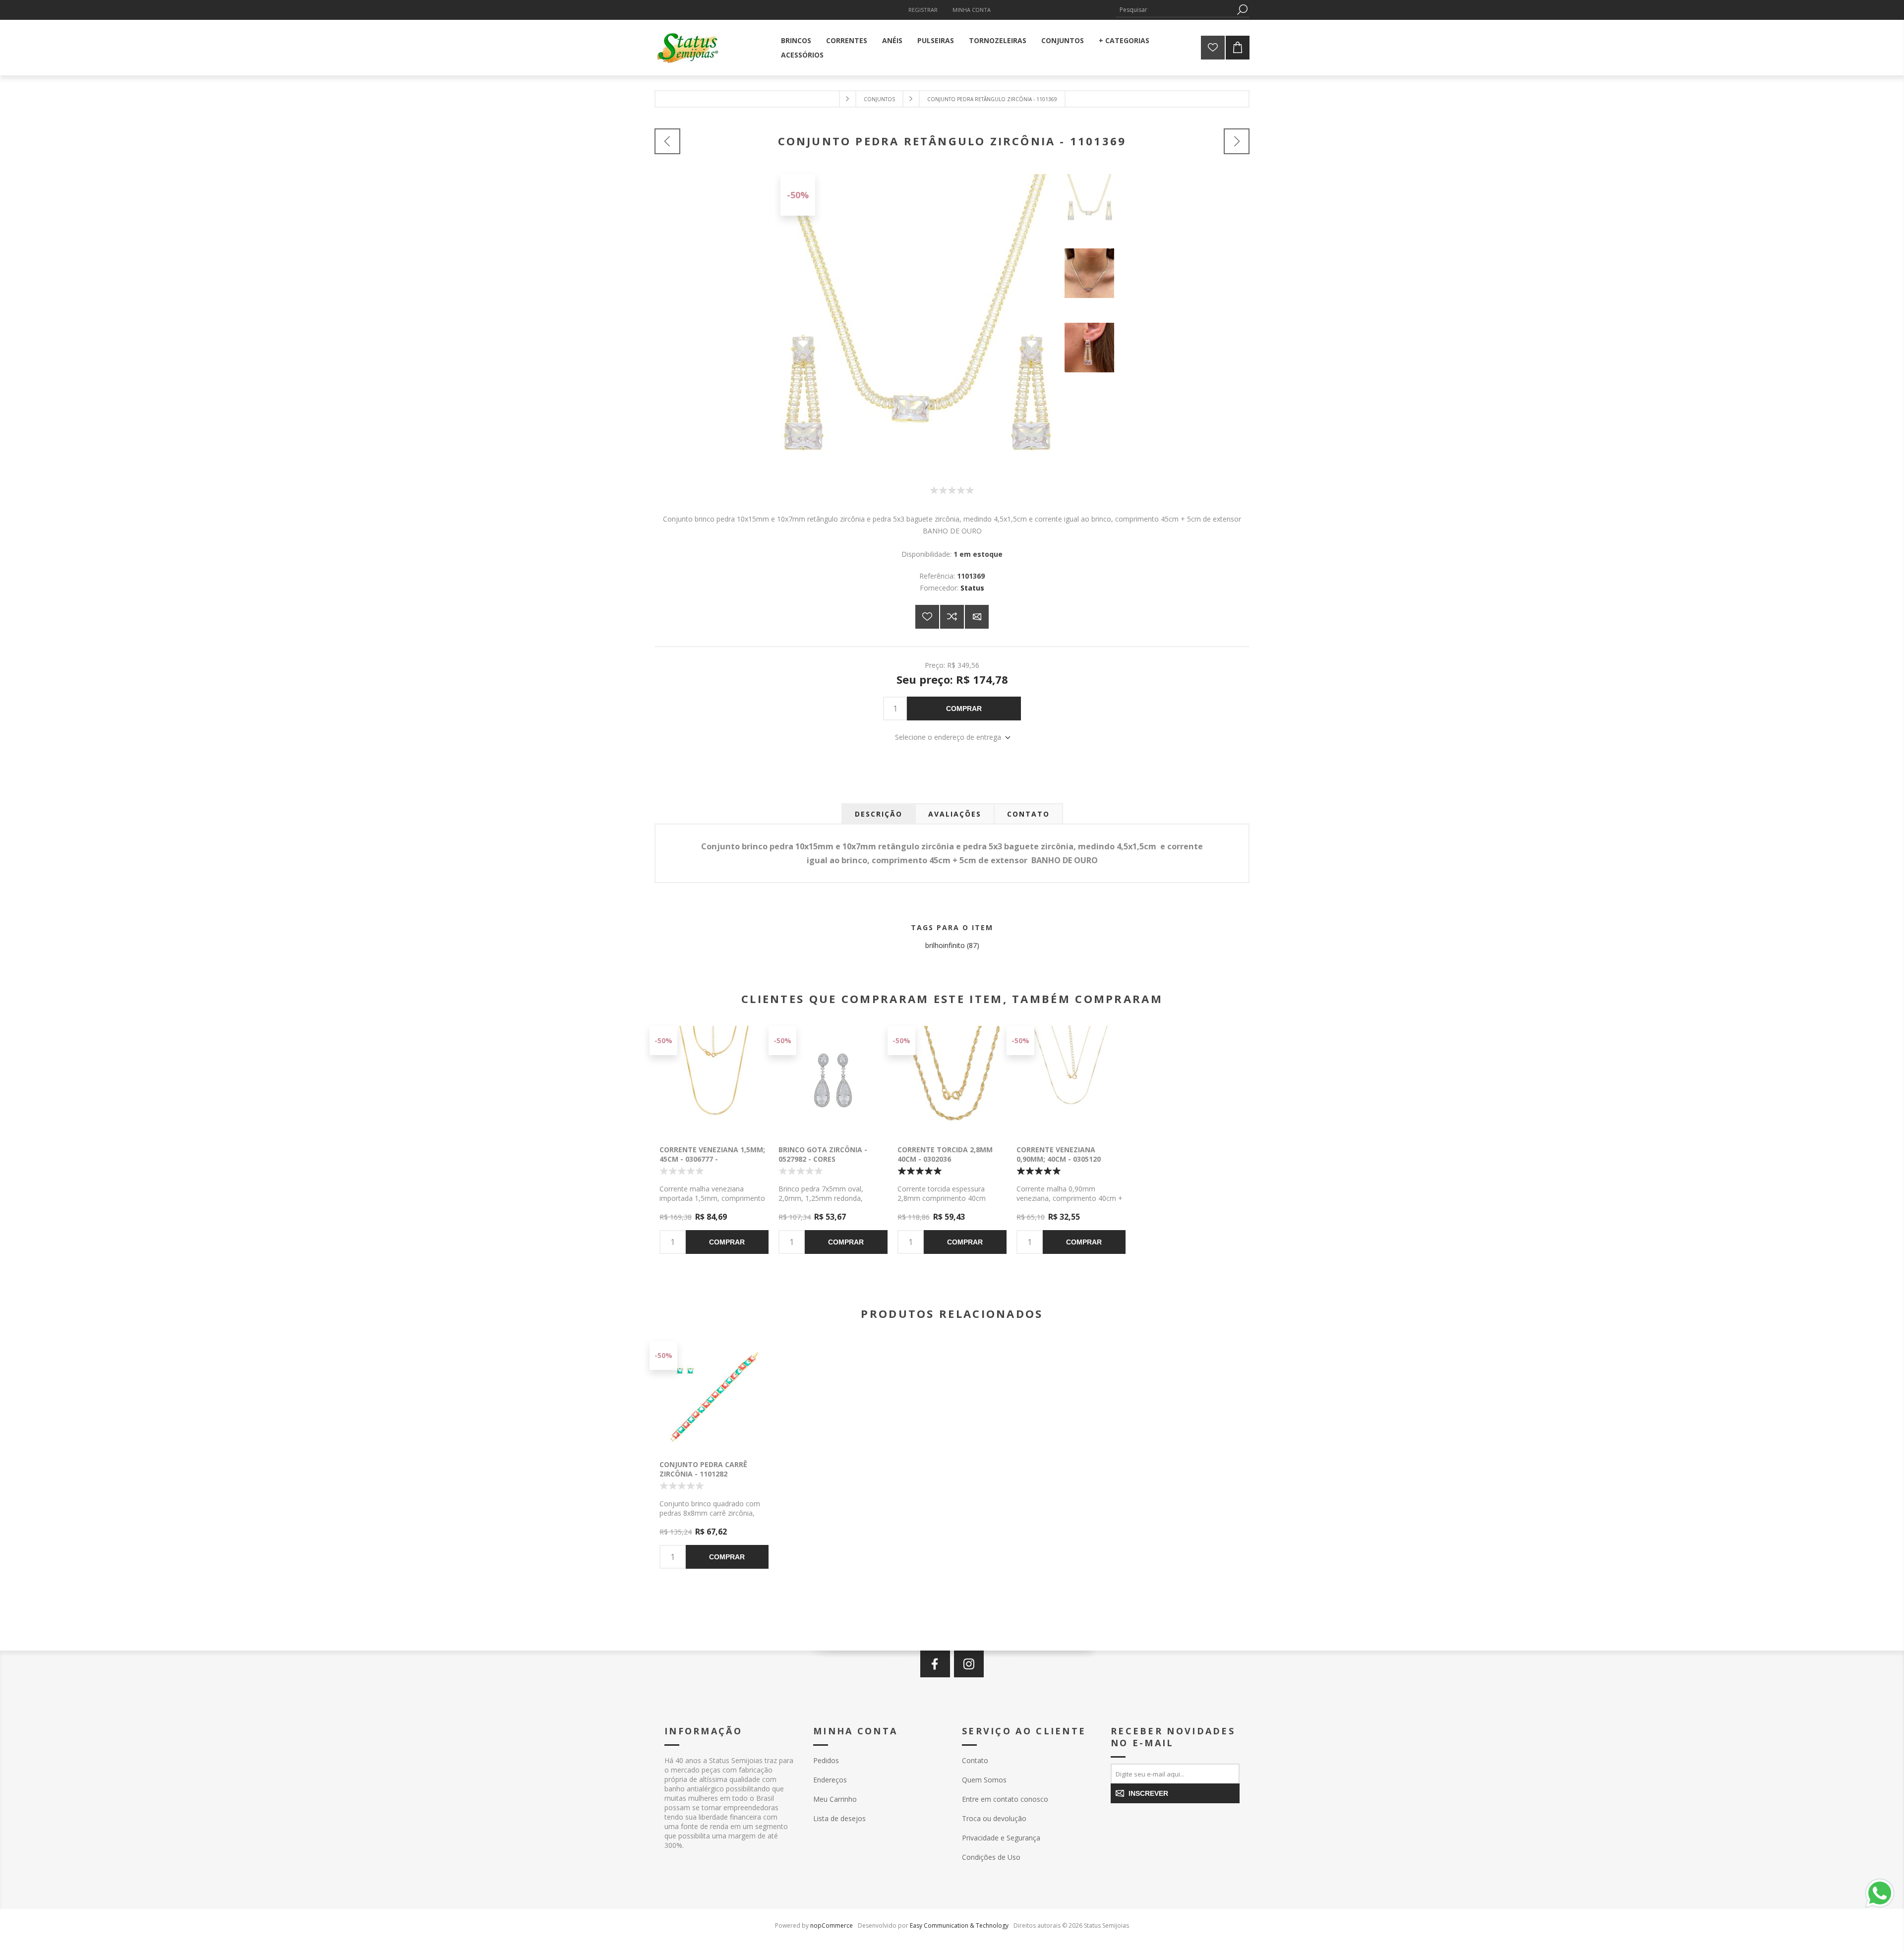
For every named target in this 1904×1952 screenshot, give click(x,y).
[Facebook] (935, 1664)
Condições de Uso (991, 1857)
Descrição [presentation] (879, 814)
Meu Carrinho (835, 1799)
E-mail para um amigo (977, 617)
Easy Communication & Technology (959, 1925)
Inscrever (1148, 1793)
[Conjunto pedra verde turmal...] (1237, 141)
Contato (975, 1760)
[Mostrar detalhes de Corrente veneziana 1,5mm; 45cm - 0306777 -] (714, 1080)
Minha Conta (972, 10)
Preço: (935, 665)
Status (972, 588)
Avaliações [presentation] (955, 814)
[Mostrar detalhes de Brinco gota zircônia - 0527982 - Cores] (833, 1080)
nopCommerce (832, 1925)
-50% (798, 195)
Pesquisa (1242, 10)
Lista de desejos (839, 1818)
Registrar (923, 10)
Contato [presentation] (1028, 814)
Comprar (964, 709)
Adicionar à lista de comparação (952, 617)
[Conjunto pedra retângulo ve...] (667, 141)
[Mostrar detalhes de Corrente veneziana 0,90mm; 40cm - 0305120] (1071, 1080)
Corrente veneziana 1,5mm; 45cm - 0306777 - (712, 1154)
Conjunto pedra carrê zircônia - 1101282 (703, 1469)
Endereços (830, 1780)
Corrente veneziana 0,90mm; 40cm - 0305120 (1059, 1154)
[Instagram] (969, 1664)
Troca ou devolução (994, 1818)
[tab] (879, 814)
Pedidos (826, 1760)
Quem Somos (984, 1780)
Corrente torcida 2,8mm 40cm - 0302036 (945, 1154)
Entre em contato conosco (1005, 1799)
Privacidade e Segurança (1001, 1838)
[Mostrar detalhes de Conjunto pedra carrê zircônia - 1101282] (714, 1395)
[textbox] (1175, 10)
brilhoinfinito (945, 945)
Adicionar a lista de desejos (927, 617)
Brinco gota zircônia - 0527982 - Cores (823, 1154)
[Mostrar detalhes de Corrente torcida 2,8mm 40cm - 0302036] (952, 1080)
